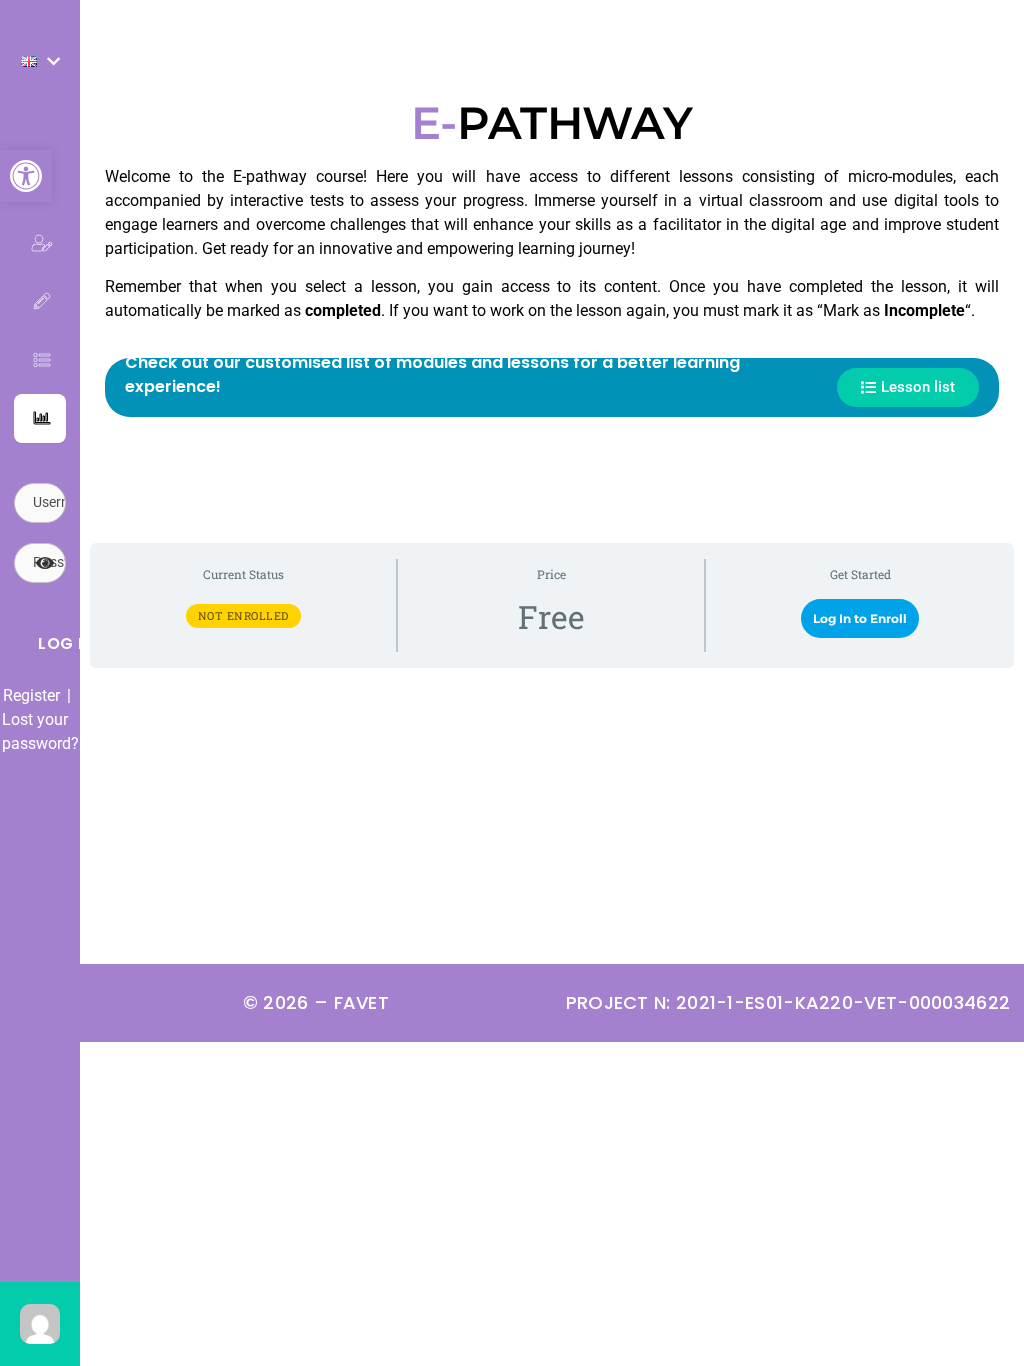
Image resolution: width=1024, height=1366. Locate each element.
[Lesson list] (40, 360)
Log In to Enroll (860, 618)
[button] (26, 176)
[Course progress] (40, 418)
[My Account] (40, 243)
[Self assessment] (40, 301)
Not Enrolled (243, 615)
